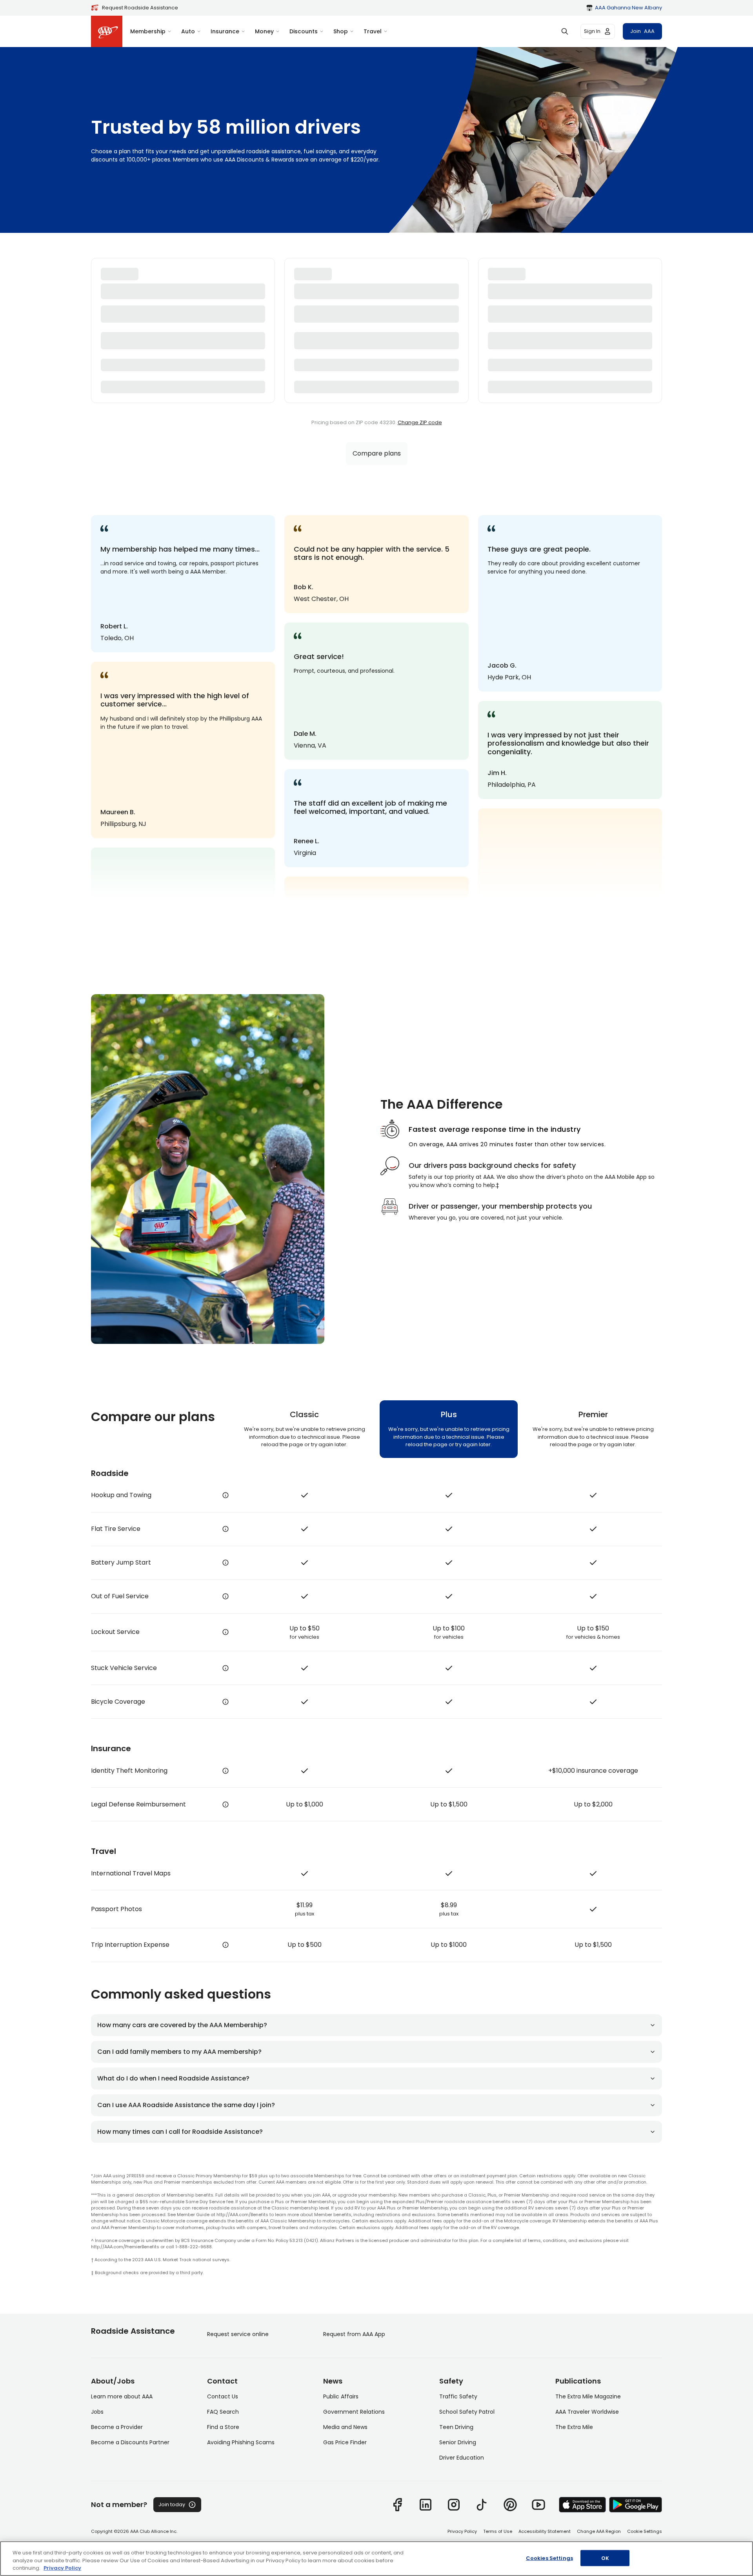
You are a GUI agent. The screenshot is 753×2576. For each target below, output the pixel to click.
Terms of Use (498, 2531)
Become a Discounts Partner (130, 2442)
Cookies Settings (549, 2558)
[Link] (397, 2505)
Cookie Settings (645, 2531)
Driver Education (462, 2458)
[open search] (565, 31)
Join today (172, 2504)
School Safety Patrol (467, 2412)
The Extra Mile (574, 2427)
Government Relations (354, 2412)
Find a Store (223, 2427)
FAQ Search (223, 2412)
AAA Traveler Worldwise (587, 2412)
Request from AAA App (354, 2334)
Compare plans (377, 453)
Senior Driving (458, 2442)
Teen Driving (456, 2427)
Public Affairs (341, 2396)
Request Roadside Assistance (140, 8)
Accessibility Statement (545, 2531)
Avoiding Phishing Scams (241, 2442)
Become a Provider (117, 2427)
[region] (376, 2559)
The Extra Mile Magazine (588, 2396)
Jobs (97, 2412)
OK (605, 2558)
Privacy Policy (462, 2531)
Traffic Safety (458, 2396)
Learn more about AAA (122, 2396)
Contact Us (223, 2396)
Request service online (238, 2334)
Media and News (345, 2427)
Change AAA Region (599, 2531)
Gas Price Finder (345, 2442)
